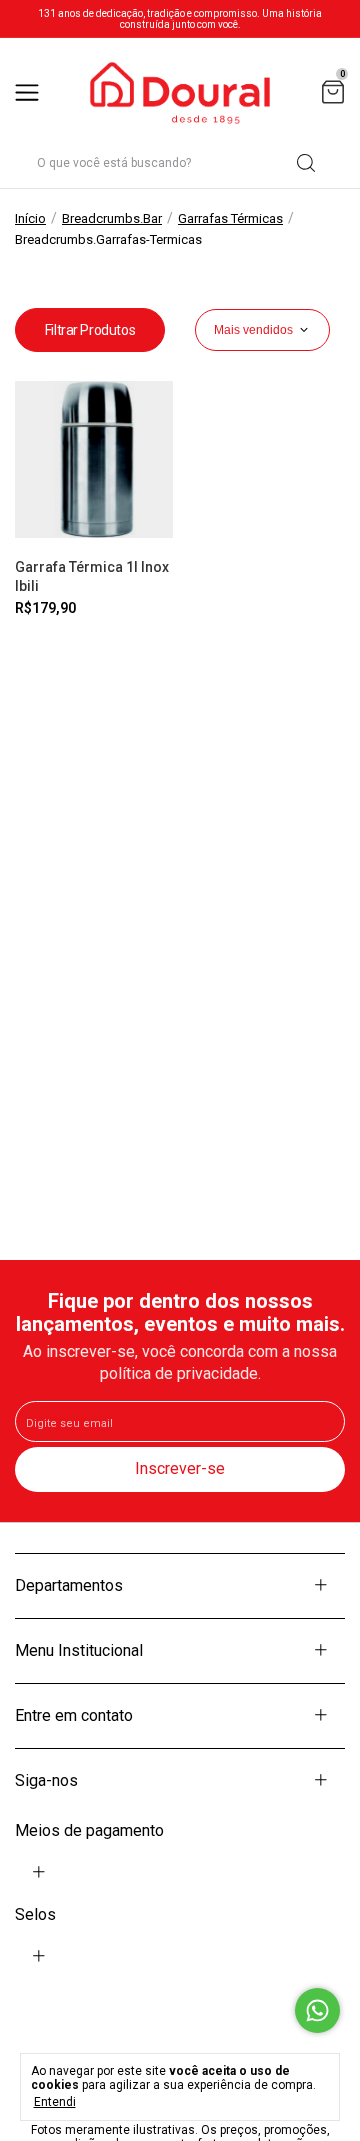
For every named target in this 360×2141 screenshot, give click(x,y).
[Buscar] (304, 163)
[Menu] (30, 93)
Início (30, 218)
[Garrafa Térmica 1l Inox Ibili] (94, 460)
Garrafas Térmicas (230, 218)
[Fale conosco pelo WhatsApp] (317, 2010)
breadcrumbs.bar (112, 218)
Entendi (55, 2102)
